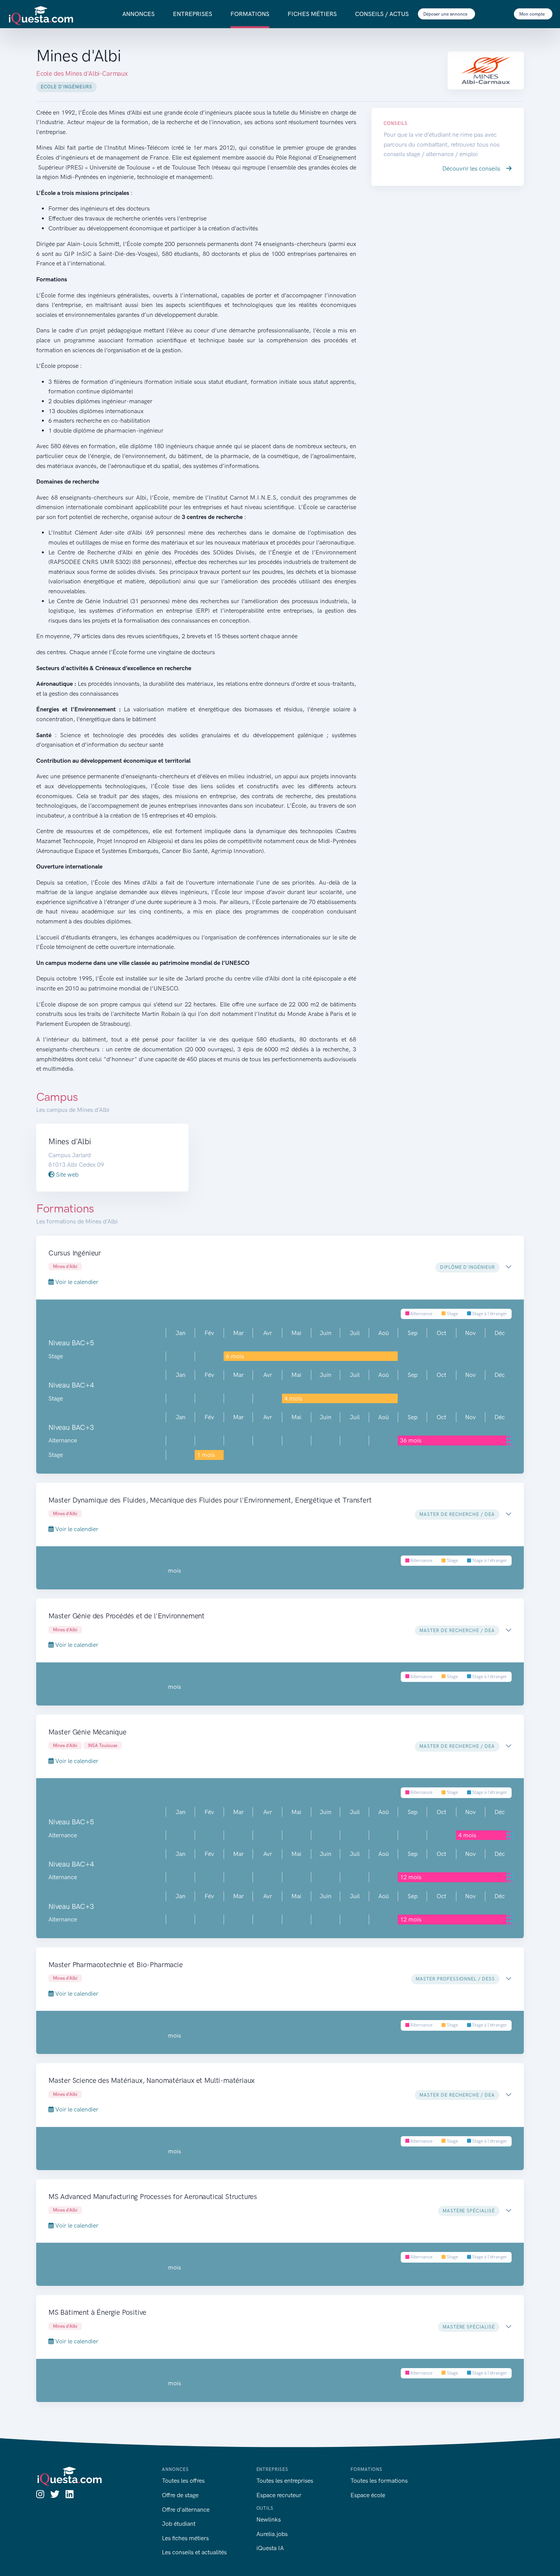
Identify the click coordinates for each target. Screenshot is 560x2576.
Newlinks (269, 2519)
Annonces (138, 14)
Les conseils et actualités (194, 2552)
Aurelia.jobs (272, 2534)
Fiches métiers (312, 14)
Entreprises (193, 14)
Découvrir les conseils (472, 168)
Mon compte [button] (533, 14)
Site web (66, 1175)
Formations (250, 14)
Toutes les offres (183, 2481)
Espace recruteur (279, 2495)
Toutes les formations (379, 2481)
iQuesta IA (270, 2548)
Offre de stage (180, 2495)
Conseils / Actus (382, 14)
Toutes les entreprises (285, 2481)
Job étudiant (179, 2524)
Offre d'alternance (186, 2510)
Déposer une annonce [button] (446, 14)
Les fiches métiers (185, 2538)
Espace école (368, 2495)
